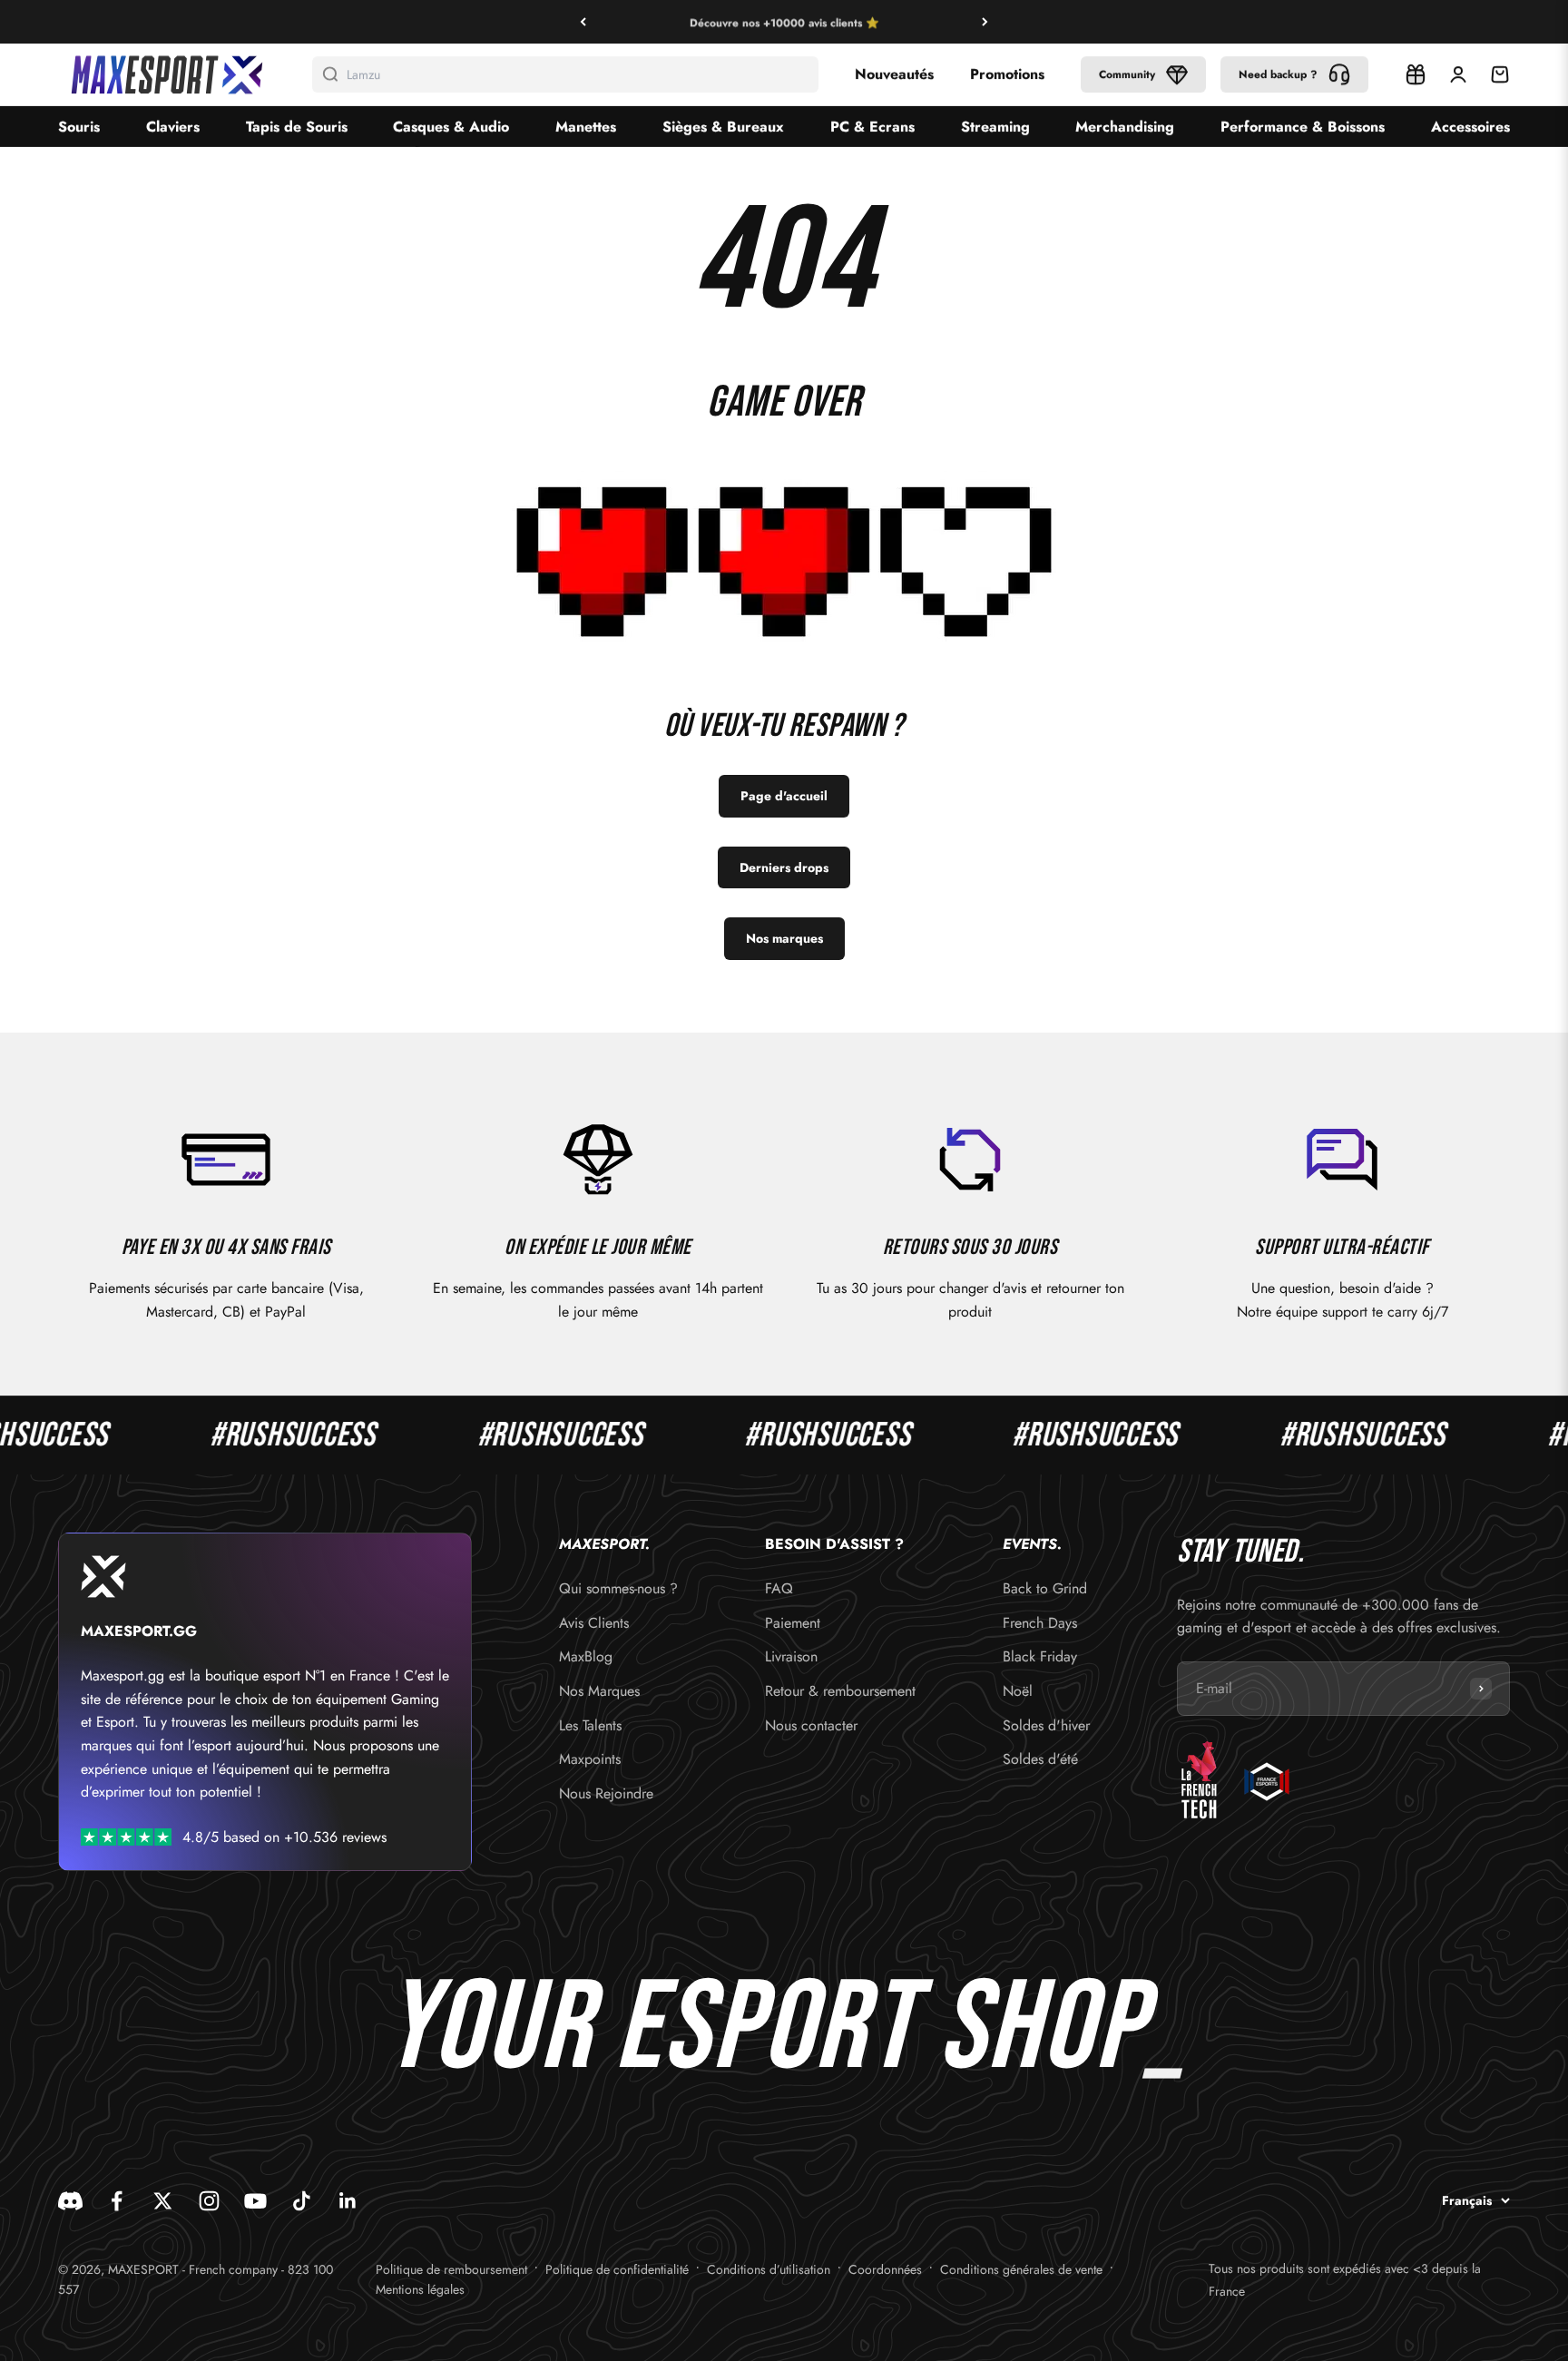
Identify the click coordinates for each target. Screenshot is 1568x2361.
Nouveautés (894, 74)
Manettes (586, 127)
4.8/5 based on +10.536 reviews (284, 1837)
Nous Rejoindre (606, 1793)
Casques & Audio (451, 127)
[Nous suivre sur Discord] (70, 2201)
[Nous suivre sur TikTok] (302, 2201)
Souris (79, 127)
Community (1127, 74)
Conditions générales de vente (1021, 2269)
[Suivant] (985, 22)
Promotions (1007, 74)
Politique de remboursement (451, 2269)
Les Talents (590, 1725)
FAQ (779, 1588)
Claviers (173, 127)
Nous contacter (811, 1725)
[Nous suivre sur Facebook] (117, 2201)
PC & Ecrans (872, 127)
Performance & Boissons (1303, 127)
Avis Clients (594, 1623)
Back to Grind (1045, 1588)
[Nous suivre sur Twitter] (163, 2201)
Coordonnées (885, 2269)
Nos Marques (599, 1691)
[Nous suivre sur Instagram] (209, 2201)
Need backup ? (1278, 74)
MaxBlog (586, 1656)
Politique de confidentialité (617, 2269)
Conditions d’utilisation (769, 2269)
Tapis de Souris (297, 127)
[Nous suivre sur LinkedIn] (348, 2201)
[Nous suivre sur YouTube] (255, 2201)
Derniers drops (784, 867)
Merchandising (1125, 127)
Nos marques (784, 938)
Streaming (995, 127)
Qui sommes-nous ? (618, 1588)
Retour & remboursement (840, 1691)
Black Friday (1040, 1656)
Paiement (793, 1623)
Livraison (791, 1656)
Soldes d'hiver (1046, 1725)
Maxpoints (590, 1759)
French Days (1040, 1623)
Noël (1018, 1691)
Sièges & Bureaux (723, 127)
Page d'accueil (784, 796)
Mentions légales (420, 2289)
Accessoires (1470, 127)
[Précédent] (583, 22)
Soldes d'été (1040, 1759)
